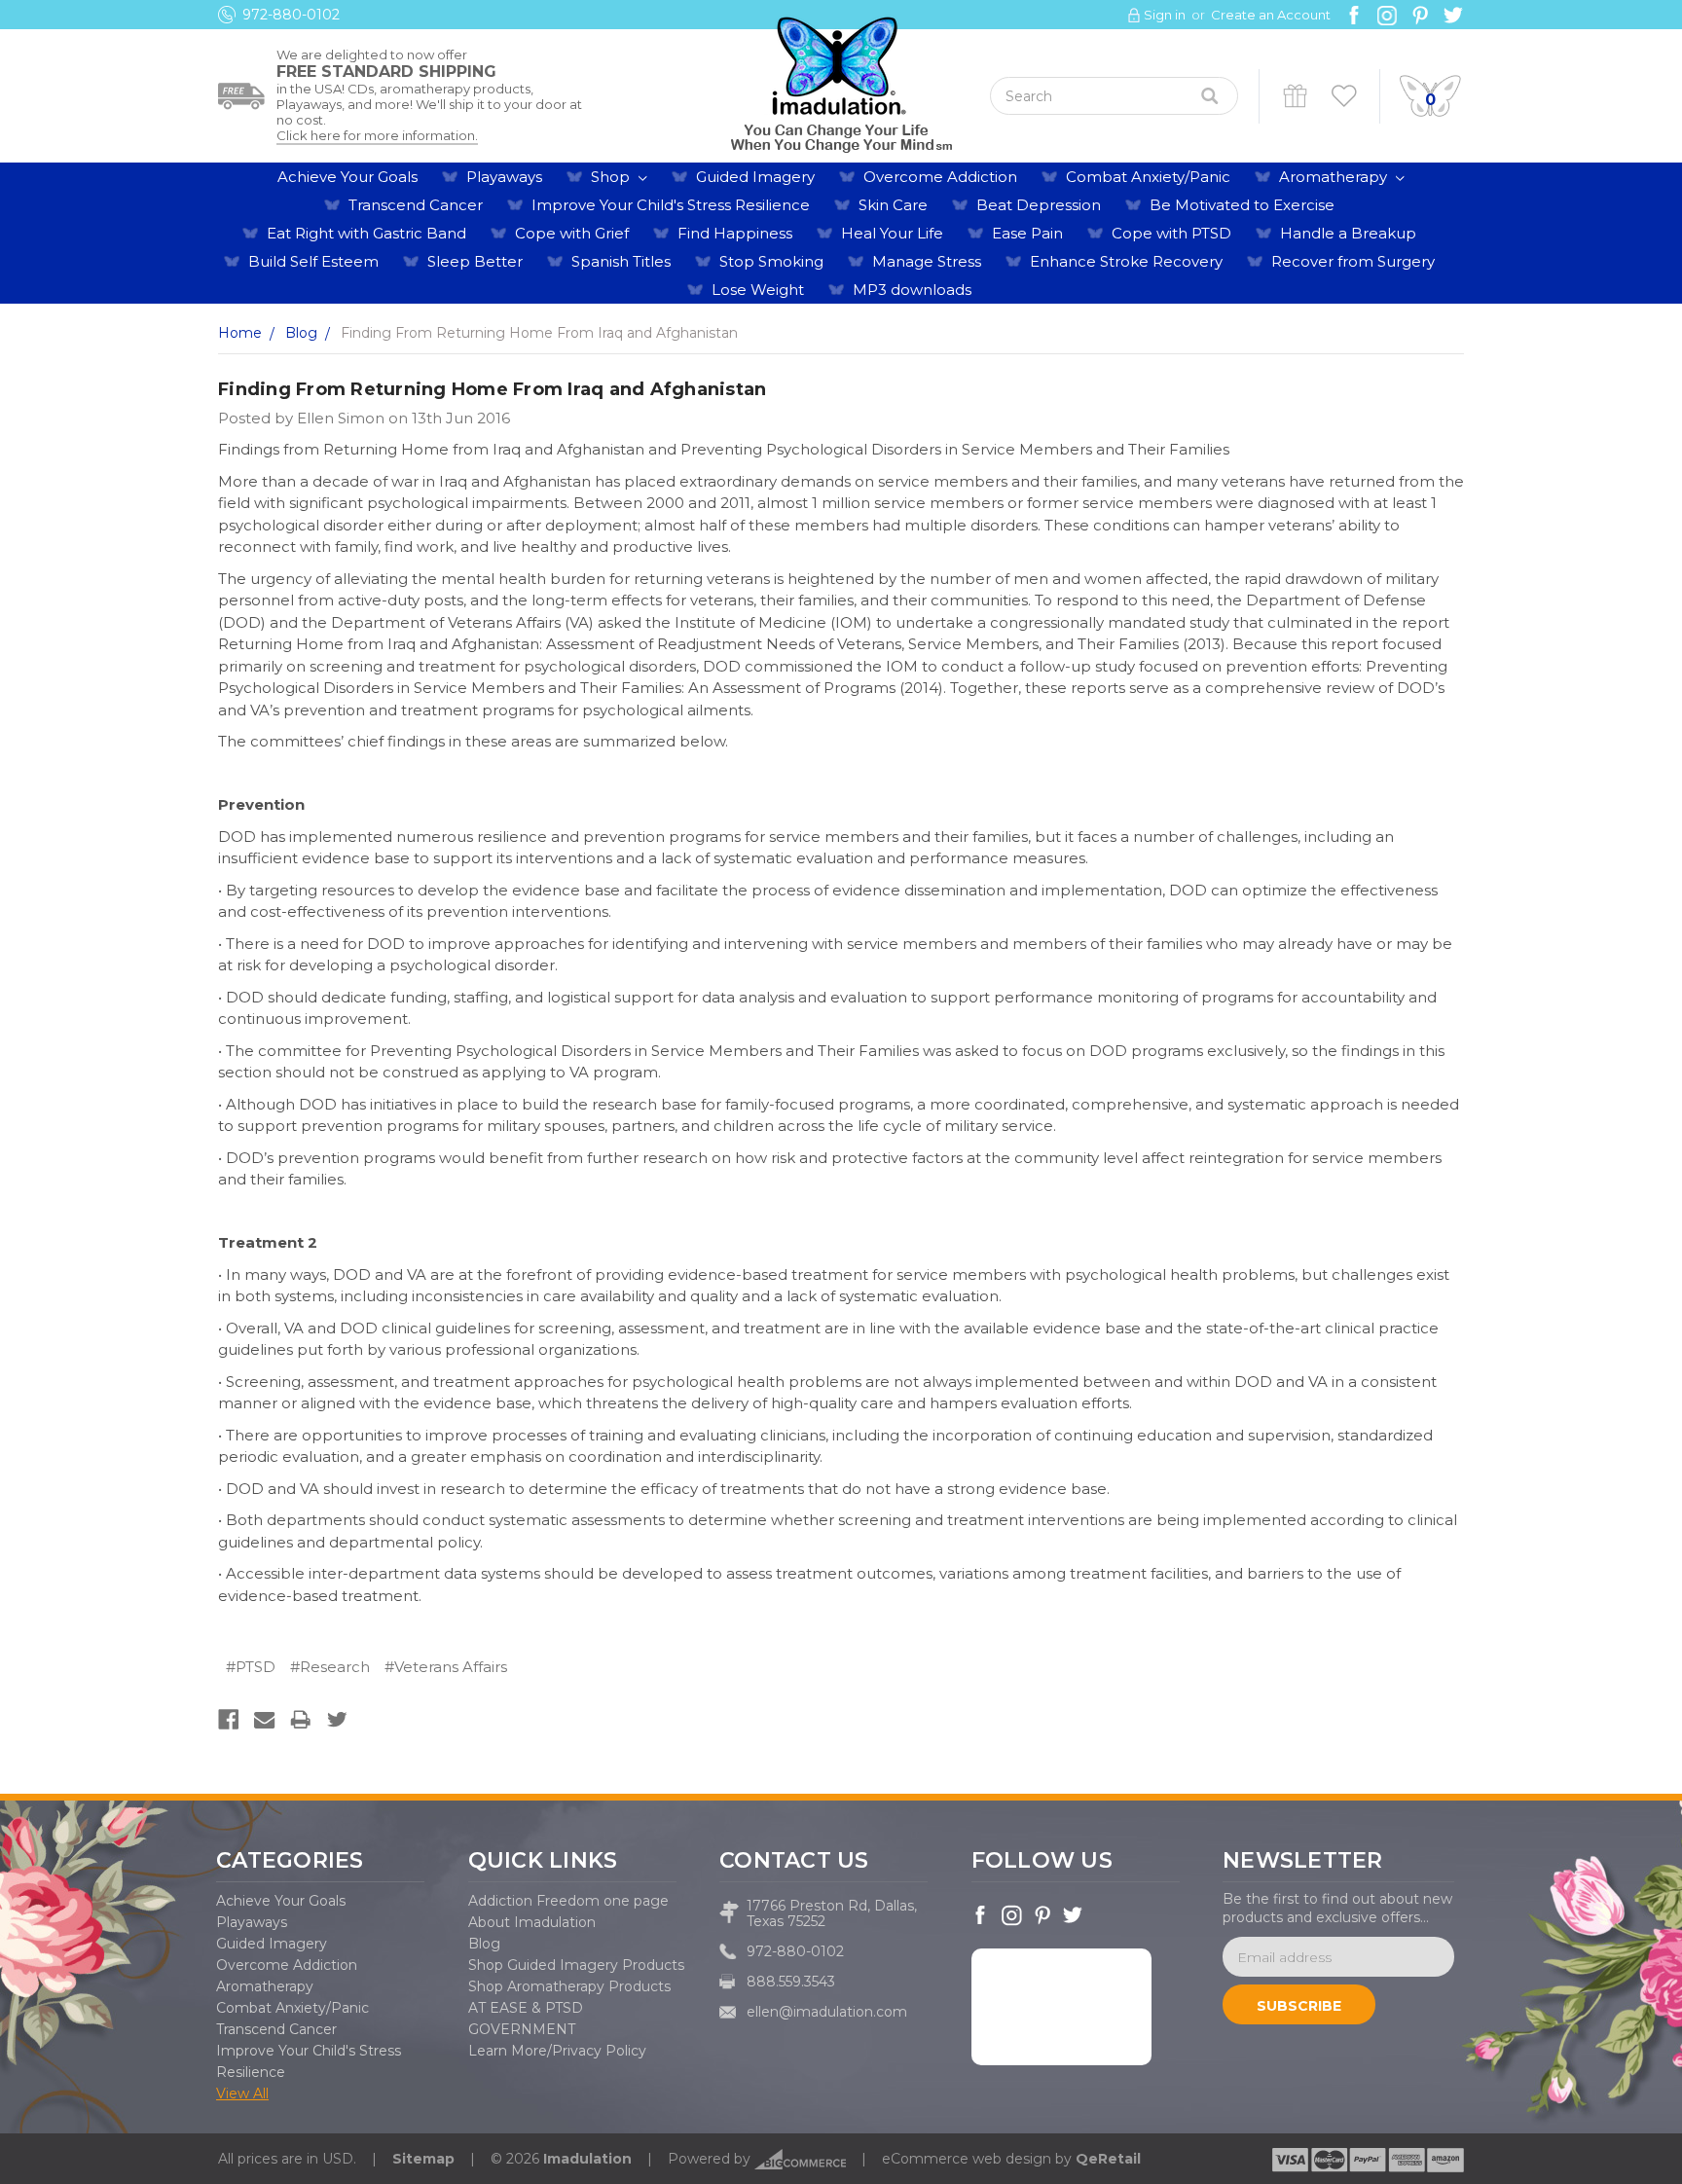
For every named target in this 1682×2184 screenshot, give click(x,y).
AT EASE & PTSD (526, 2008)
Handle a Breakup (1348, 233)
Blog (484, 1944)
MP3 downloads (912, 290)
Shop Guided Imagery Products (576, 1965)
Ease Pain (1027, 233)
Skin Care (893, 205)
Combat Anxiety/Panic (1148, 177)
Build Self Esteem (313, 261)
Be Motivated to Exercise (1242, 205)
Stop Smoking (771, 261)
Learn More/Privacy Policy (557, 2051)
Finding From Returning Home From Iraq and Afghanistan (492, 389)
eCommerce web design (967, 2159)
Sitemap (423, 2159)
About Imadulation (532, 1922)
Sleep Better (475, 261)
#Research (330, 1667)
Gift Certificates (1295, 96)
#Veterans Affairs (446, 1667)
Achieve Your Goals (347, 177)
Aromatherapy (1335, 177)
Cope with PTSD (1171, 233)
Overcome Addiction (940, 177)
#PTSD (251, 1667)
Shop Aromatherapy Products (569, 1986)
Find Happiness (735, 233)
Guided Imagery (755, 177)
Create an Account (1271, 15)
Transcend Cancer (416, 205)
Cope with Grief (572, 233)
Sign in (1165, 15)
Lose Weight (758, 290)
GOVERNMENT (522, 2029)
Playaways (504, 177)
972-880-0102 (291, 15)
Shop (612, 177)
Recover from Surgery (1353, 261)
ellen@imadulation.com (827, 2012)
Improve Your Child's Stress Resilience (671, 205)
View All (242, 2093)
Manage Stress (927, 261)
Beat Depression (1039, 205)
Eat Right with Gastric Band (366, 233)
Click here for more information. (377, 135)
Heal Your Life (892, 233)
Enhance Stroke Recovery (1126, 261)
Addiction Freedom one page (568, 1901)
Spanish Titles (621, 261)
